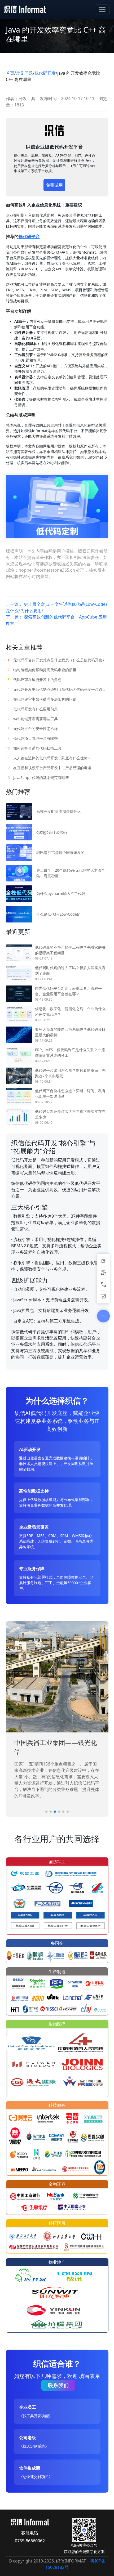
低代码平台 (29, 236)
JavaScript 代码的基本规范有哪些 (37, 778)
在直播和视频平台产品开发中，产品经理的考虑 (49, 768)
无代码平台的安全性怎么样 (33, 729)
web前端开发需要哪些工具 (33, 719)
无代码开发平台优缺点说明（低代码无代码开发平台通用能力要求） (58, 689)
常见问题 (24, 73)
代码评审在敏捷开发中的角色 (34, 680)
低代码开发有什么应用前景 (33, 709)
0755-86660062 (30, 2541)
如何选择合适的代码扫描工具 (34, 748)
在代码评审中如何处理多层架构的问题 (42, 699)
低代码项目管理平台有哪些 (33, 738)
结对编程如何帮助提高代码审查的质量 (42, 670)
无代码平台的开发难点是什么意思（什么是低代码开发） (57, 660)
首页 (10, 73)
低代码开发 (45, 73)
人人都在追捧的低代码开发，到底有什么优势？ (49, 758)
